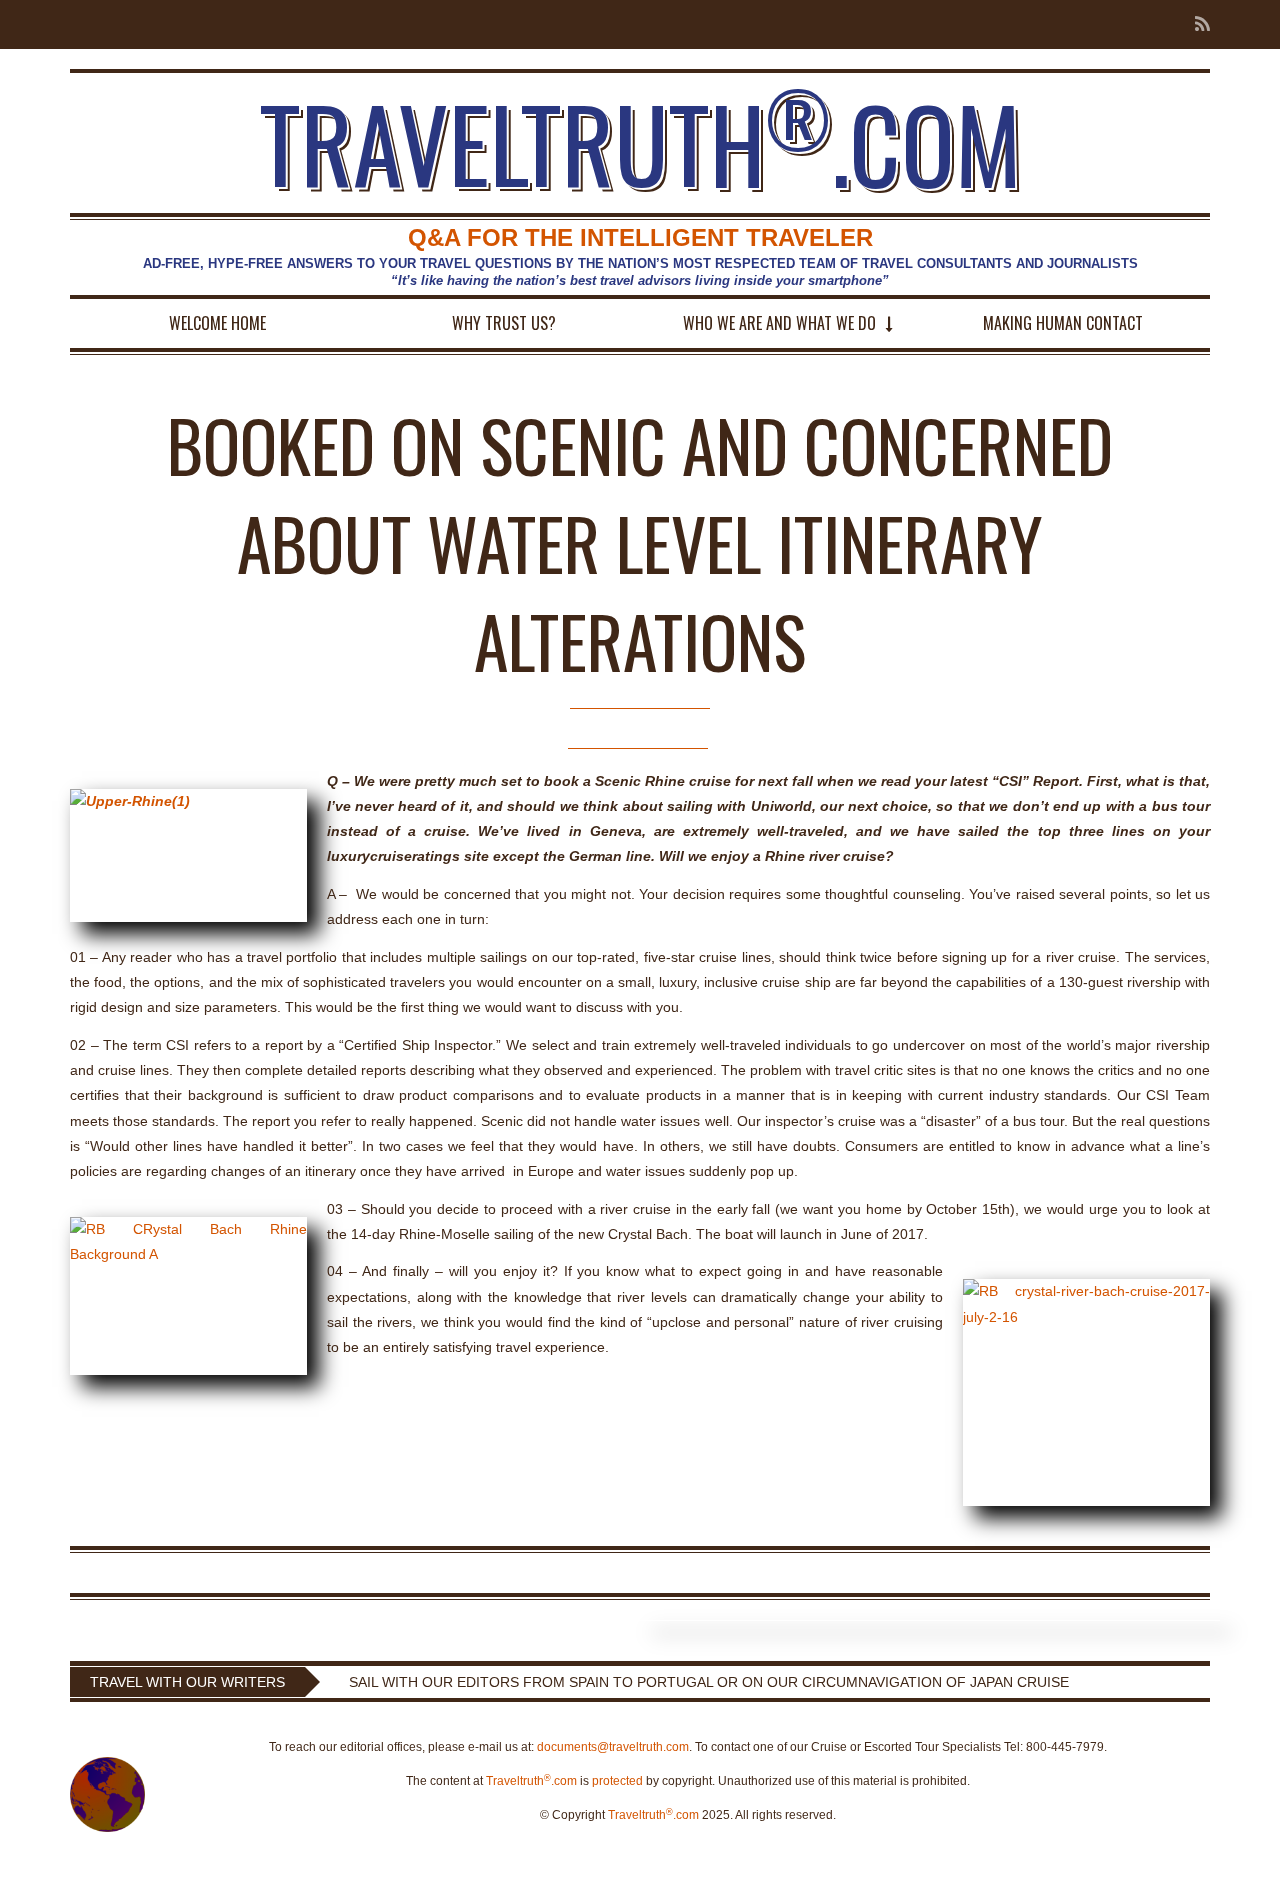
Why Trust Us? (504, 323)
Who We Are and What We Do (779, 323)
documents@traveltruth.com (613, 1747)
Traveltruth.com (531, 1781)
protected (617, 1781)
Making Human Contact (1063, 323)
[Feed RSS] (1196, 24)
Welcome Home (217, 323)
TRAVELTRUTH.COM (640, 143)
